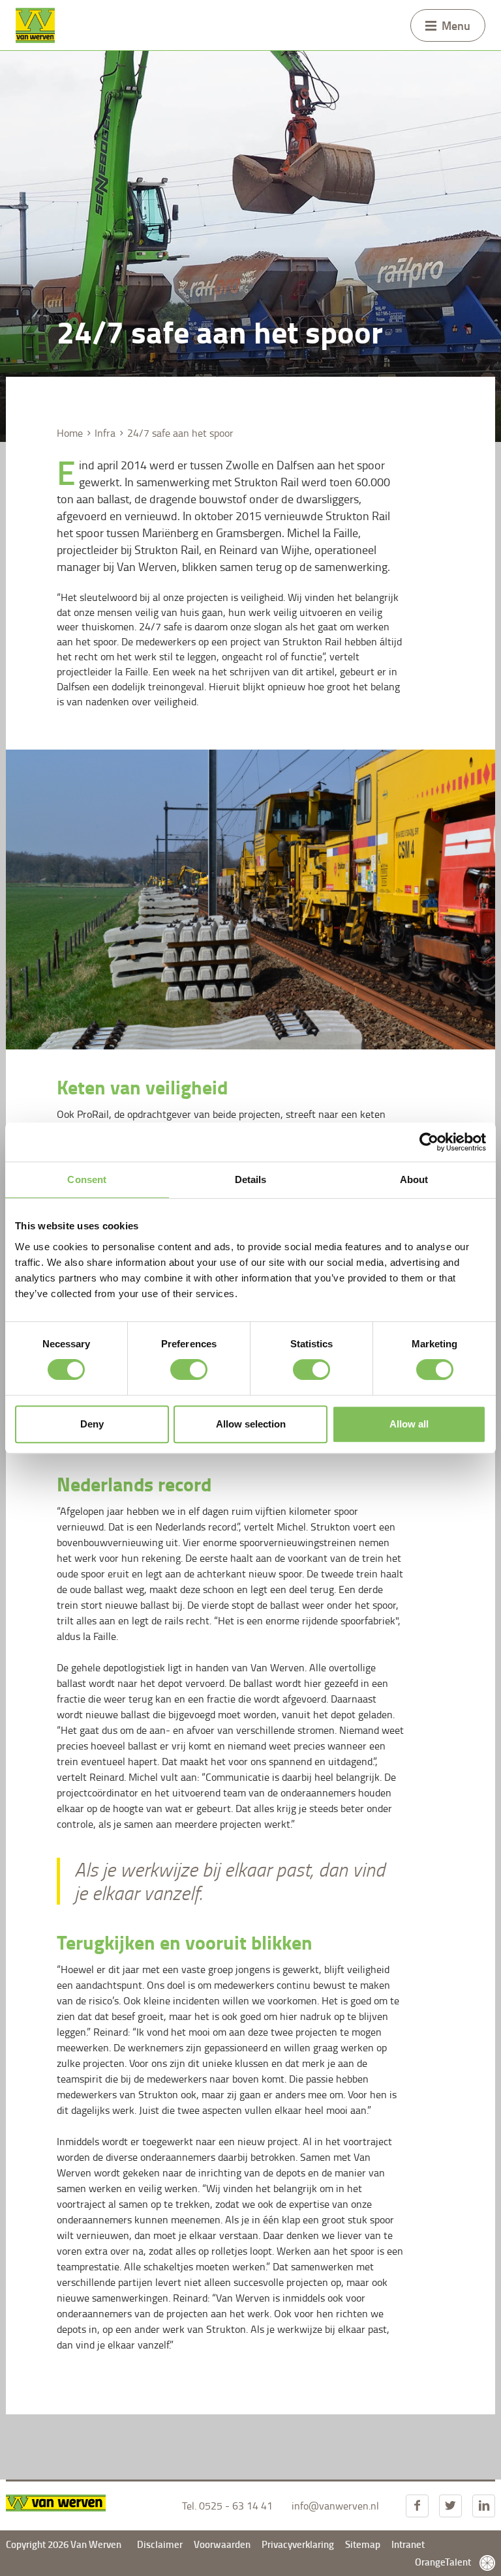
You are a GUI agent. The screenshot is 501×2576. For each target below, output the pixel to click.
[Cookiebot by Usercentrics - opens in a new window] (429, 1142)
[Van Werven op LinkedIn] (484, 2506)
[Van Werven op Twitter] (450, 2506)
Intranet (408, 2544)
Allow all (409, 1424)
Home (70, 433)
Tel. (227, 2506)
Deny (92, 1424)
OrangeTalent (444, 2562)
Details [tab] (251, 1179)
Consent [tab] (87, 1179)
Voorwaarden (222, 2544)
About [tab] (414, 1179)
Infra (105, 433)
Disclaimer (160, 2544)
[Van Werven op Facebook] (417, 2506)
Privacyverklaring (299, 2544)
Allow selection (251, 1424)
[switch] (189, 1369)
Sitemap (363, 2544)
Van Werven (35, 25)
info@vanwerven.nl (335, 2506)
